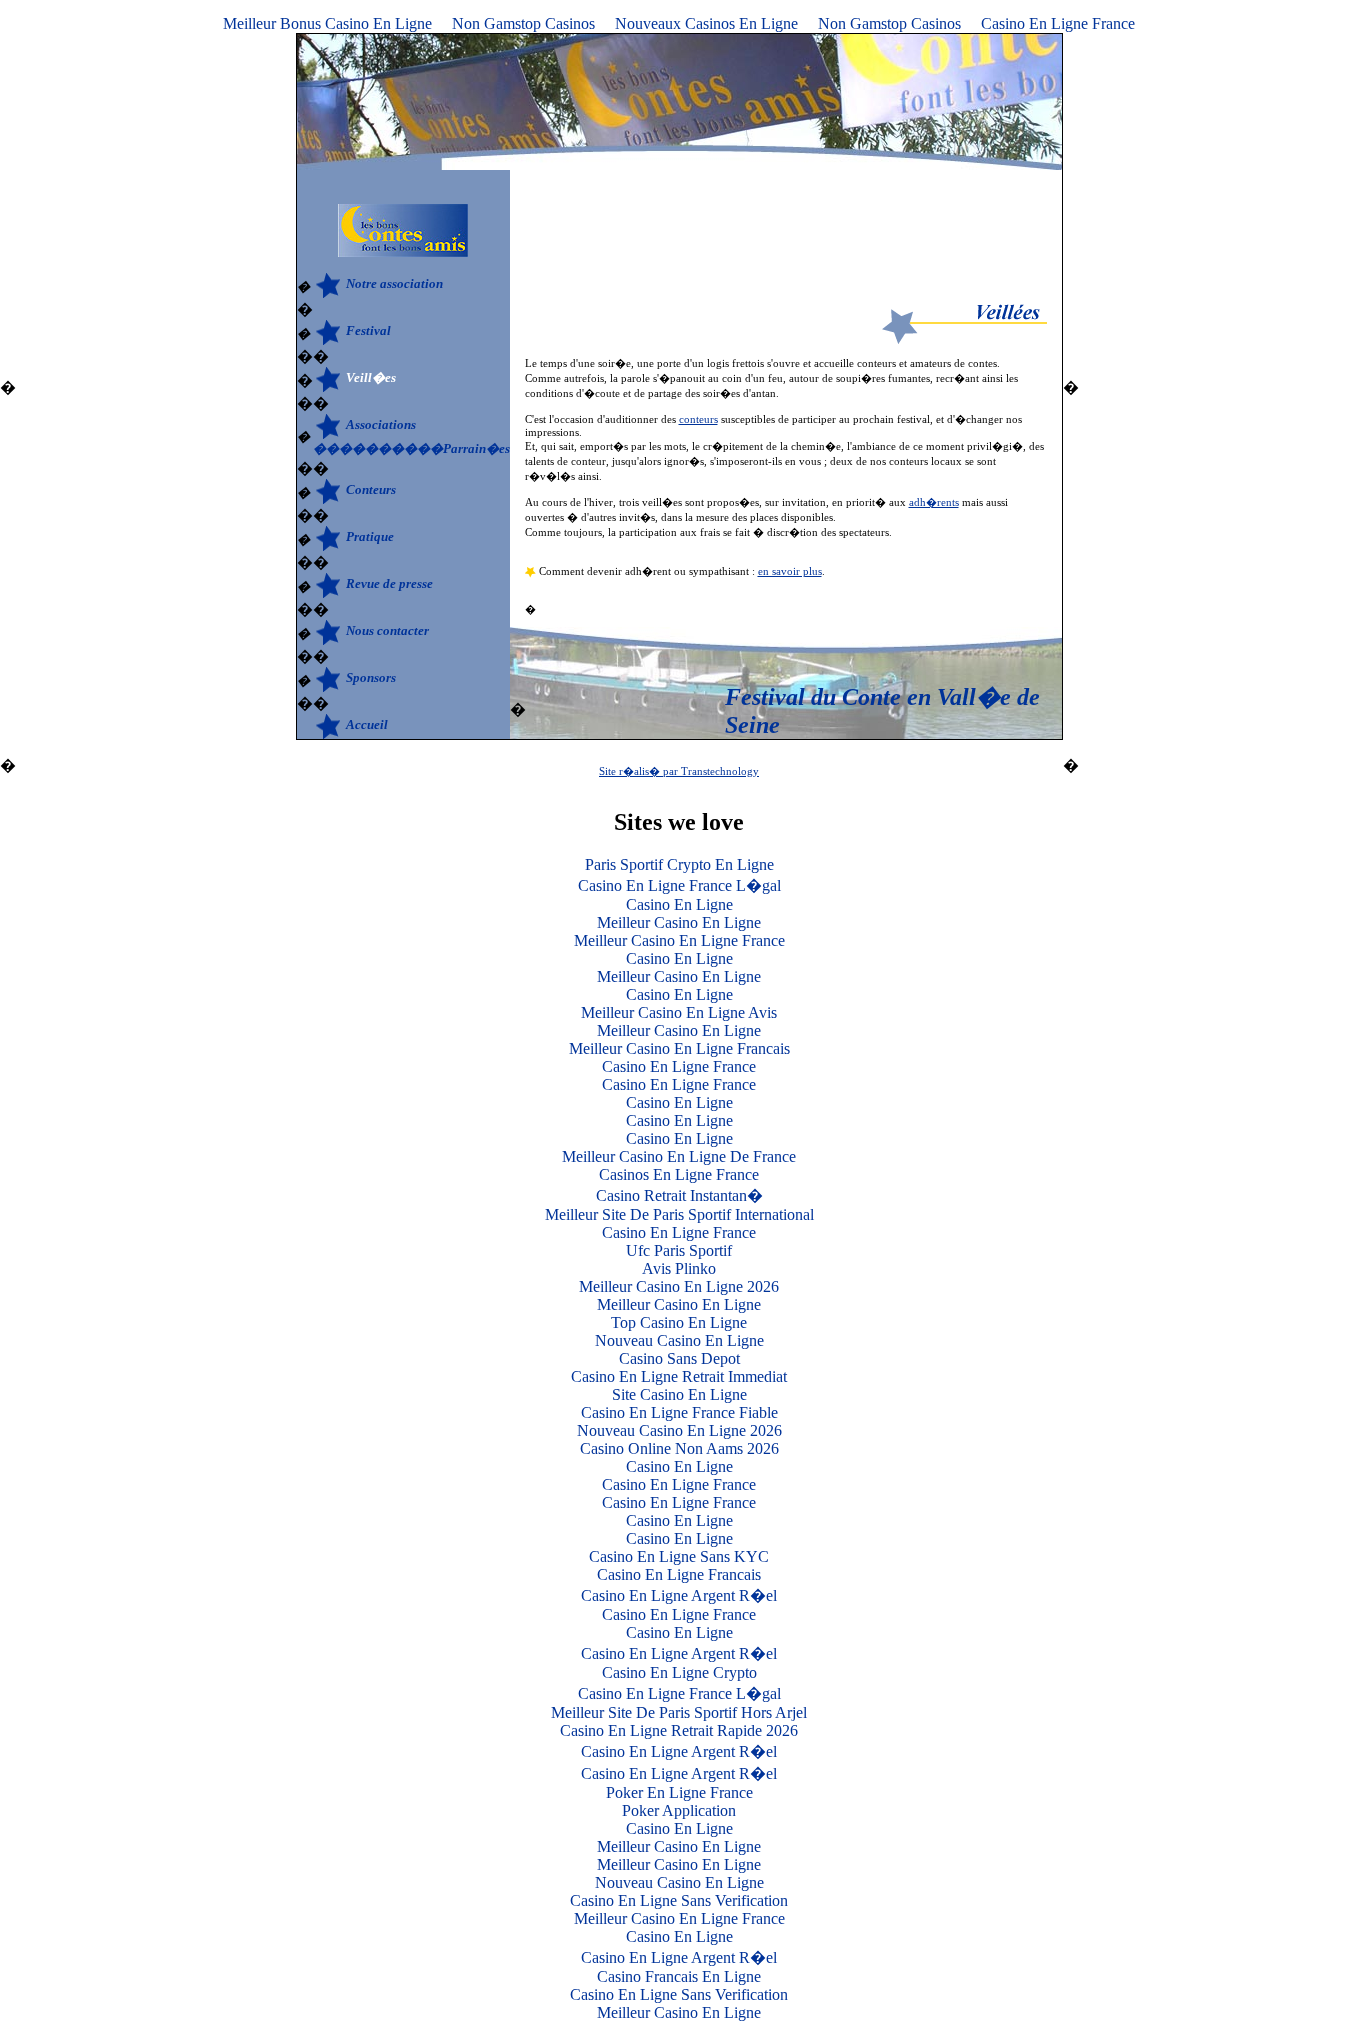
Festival (368, 330)
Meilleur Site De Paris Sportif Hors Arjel (679, 1712)
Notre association (394, 283)
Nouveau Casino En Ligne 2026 (679, 1430)
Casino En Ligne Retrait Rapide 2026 (679, 1730)
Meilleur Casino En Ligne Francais (679, 1048)
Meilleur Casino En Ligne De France (679, 1156)
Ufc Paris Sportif (679, 1250)
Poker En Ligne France (679, 1792)
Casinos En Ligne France (679, 1174)
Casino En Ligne (679, 904)
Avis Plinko (679, 1268)
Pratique (370, 536)
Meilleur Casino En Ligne (679, 922)
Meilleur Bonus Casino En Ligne (327, 23)
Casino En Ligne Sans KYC (679, 1556)
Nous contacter (387, 630)
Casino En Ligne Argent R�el (679, 1595)
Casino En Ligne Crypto (679, 1672)
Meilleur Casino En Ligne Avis (679, 1012)
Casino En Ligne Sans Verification (679, 1900)
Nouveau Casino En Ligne (679, 1340)
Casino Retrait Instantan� (679, 1195)
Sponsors (371, 677)
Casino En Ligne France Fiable (679, 1412)
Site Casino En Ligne (679, 1394)
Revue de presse (389, 583)
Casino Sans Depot (679, 1358)
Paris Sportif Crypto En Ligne (679, 864)
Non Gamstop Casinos (523, 23)
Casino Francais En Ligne (679, 1976)
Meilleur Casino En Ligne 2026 (679, 1286)
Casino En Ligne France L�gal (679, 885)
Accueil (367, 724)
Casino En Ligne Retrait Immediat (679, 1376)
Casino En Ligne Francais (679, 1574)
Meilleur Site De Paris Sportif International (679, 1214)
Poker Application (679, 1810)
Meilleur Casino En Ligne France (679, 940)
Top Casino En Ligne (679, 1322)
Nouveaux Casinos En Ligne (706, 23)
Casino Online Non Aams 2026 (679, 1448)
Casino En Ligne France (1058, 23)
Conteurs (371, 489)
